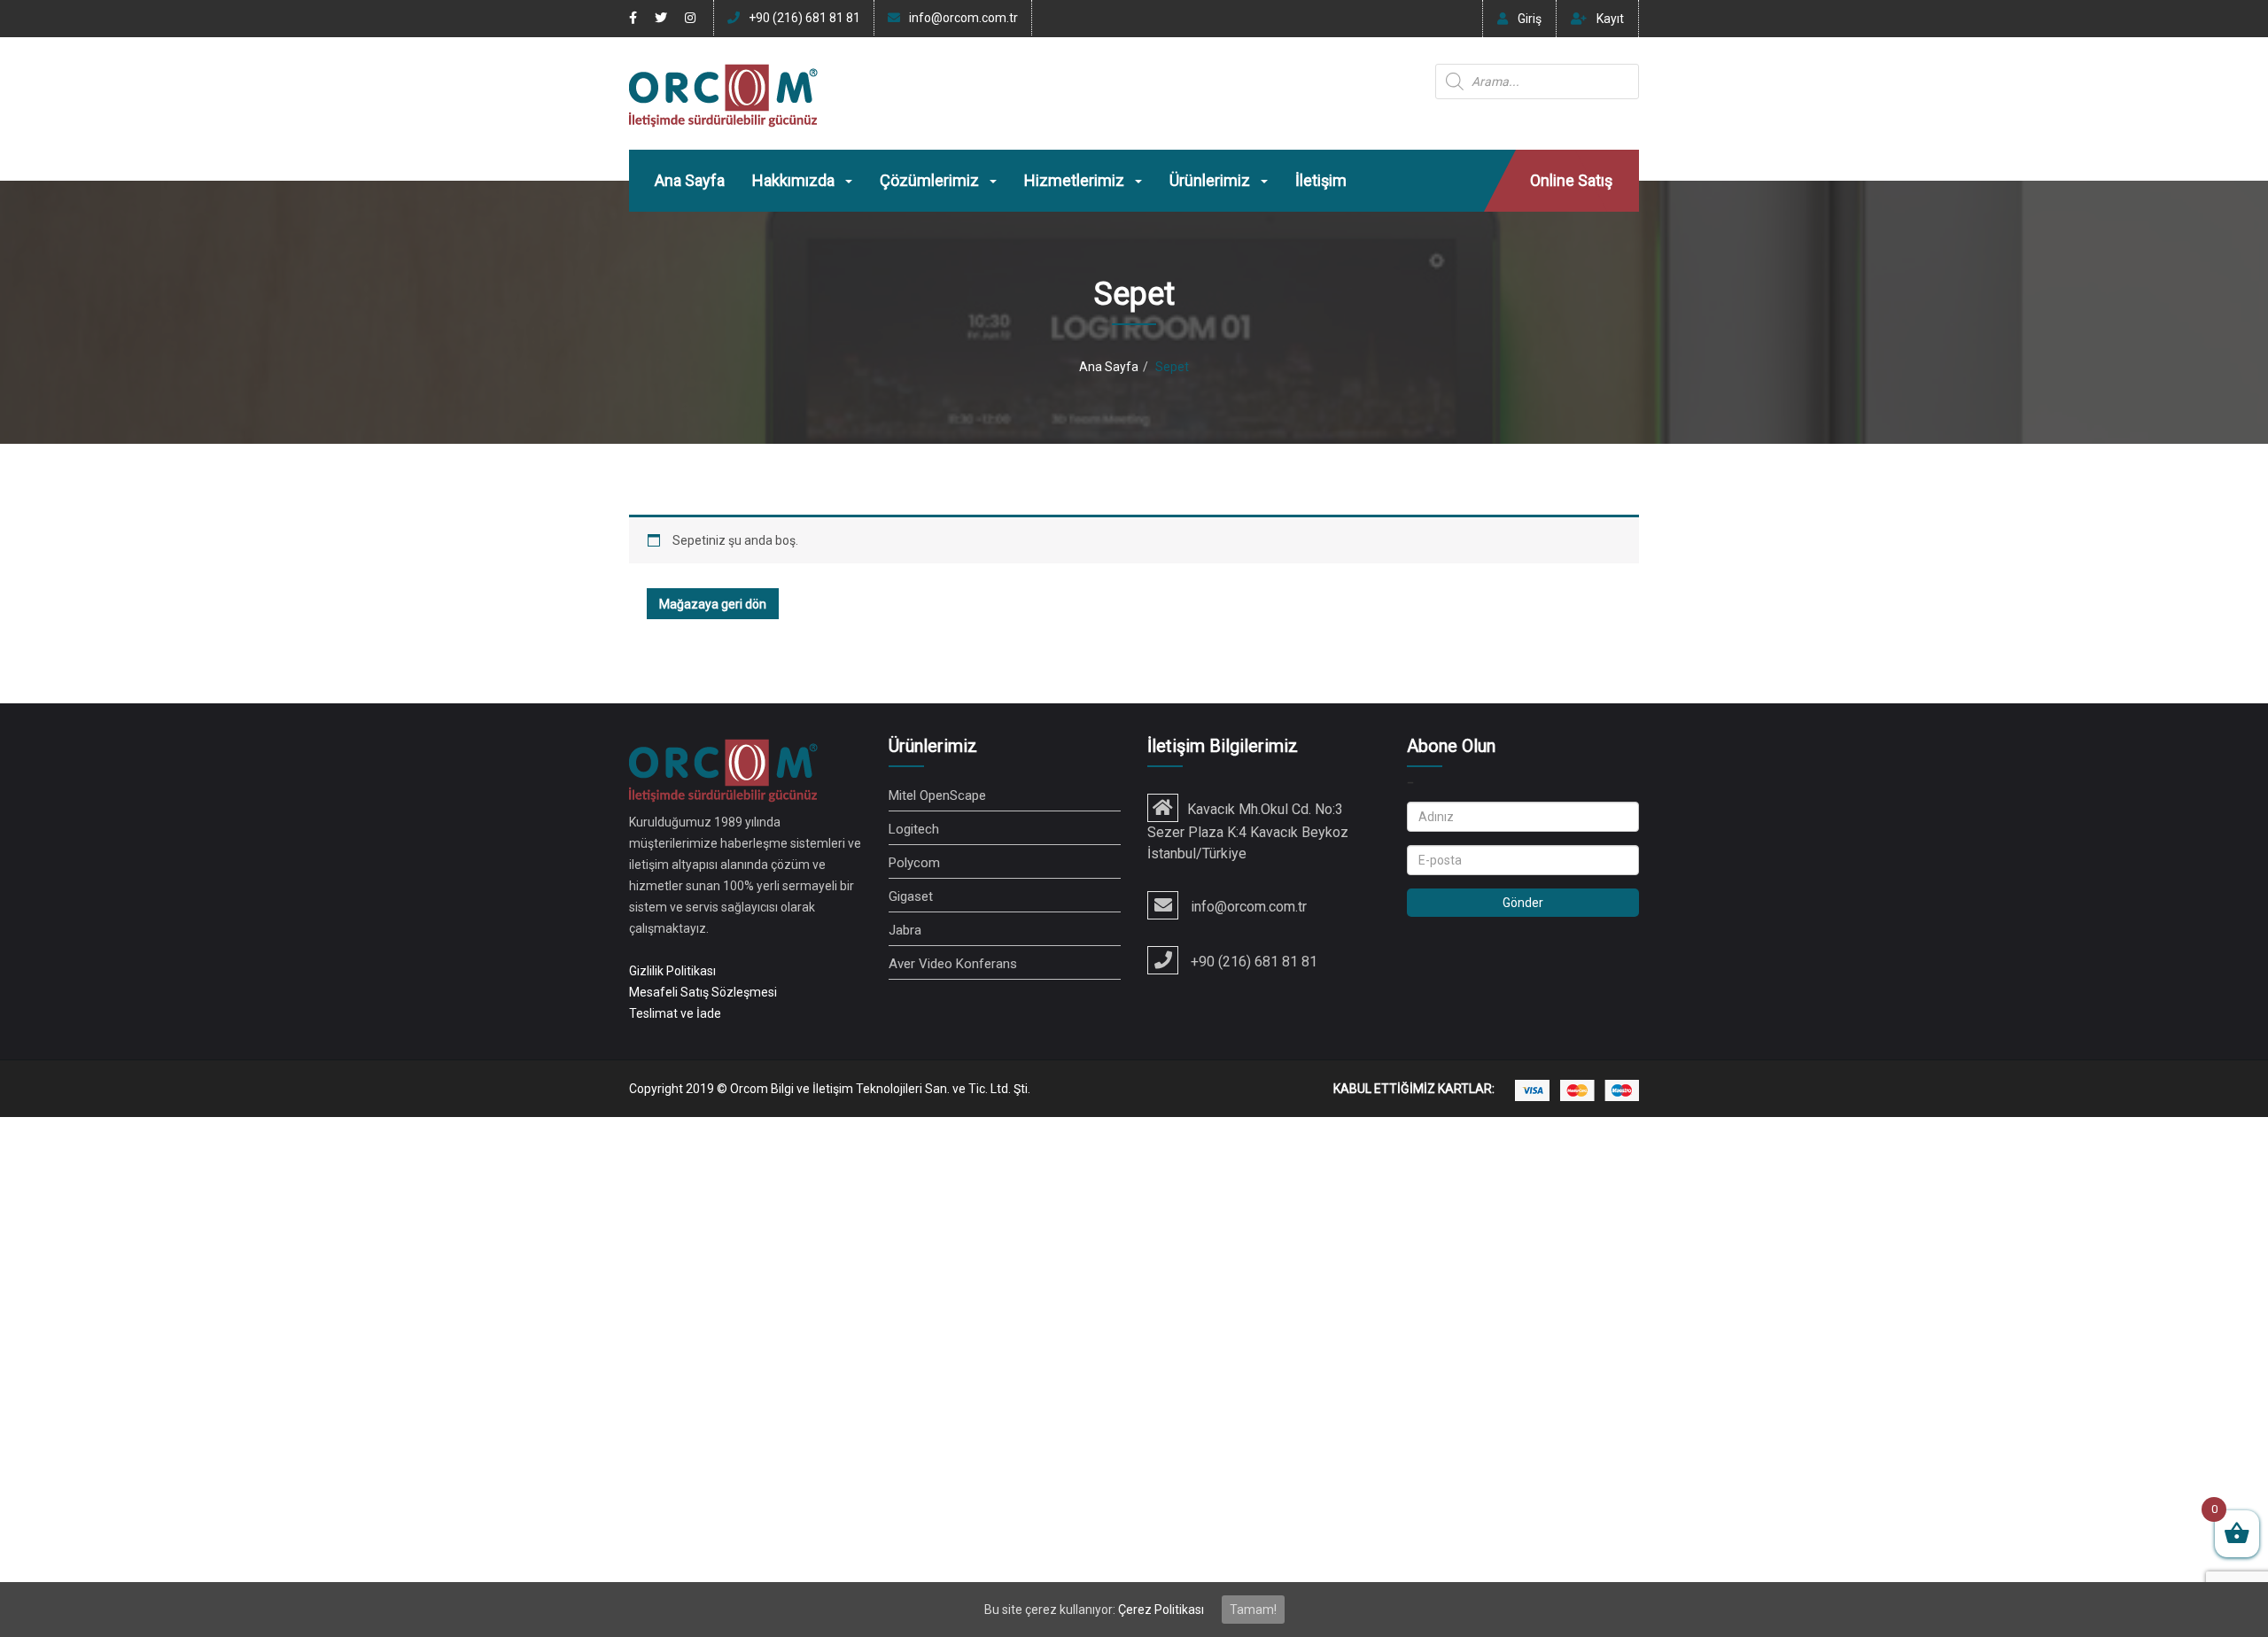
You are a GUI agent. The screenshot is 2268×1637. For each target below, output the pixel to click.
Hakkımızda (795, 180)
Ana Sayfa (690, 180)
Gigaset (911, 896)
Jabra (905, 930)
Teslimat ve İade (675, 1013)
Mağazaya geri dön (713, 604)
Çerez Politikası (1161, 1610)
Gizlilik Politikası (672, 971)
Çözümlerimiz (931, 180)
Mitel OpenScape (937, 795)
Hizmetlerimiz (1076, 180)
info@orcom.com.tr (963, 18)
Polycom (914, 863)
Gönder (1523, 903)
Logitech (914, 829)
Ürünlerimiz (1212, 180)
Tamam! (1253, 1610)
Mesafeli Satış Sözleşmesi (703, 992)
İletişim (1321, 180)
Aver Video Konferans (953, 964)
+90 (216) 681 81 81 (804, 18)
